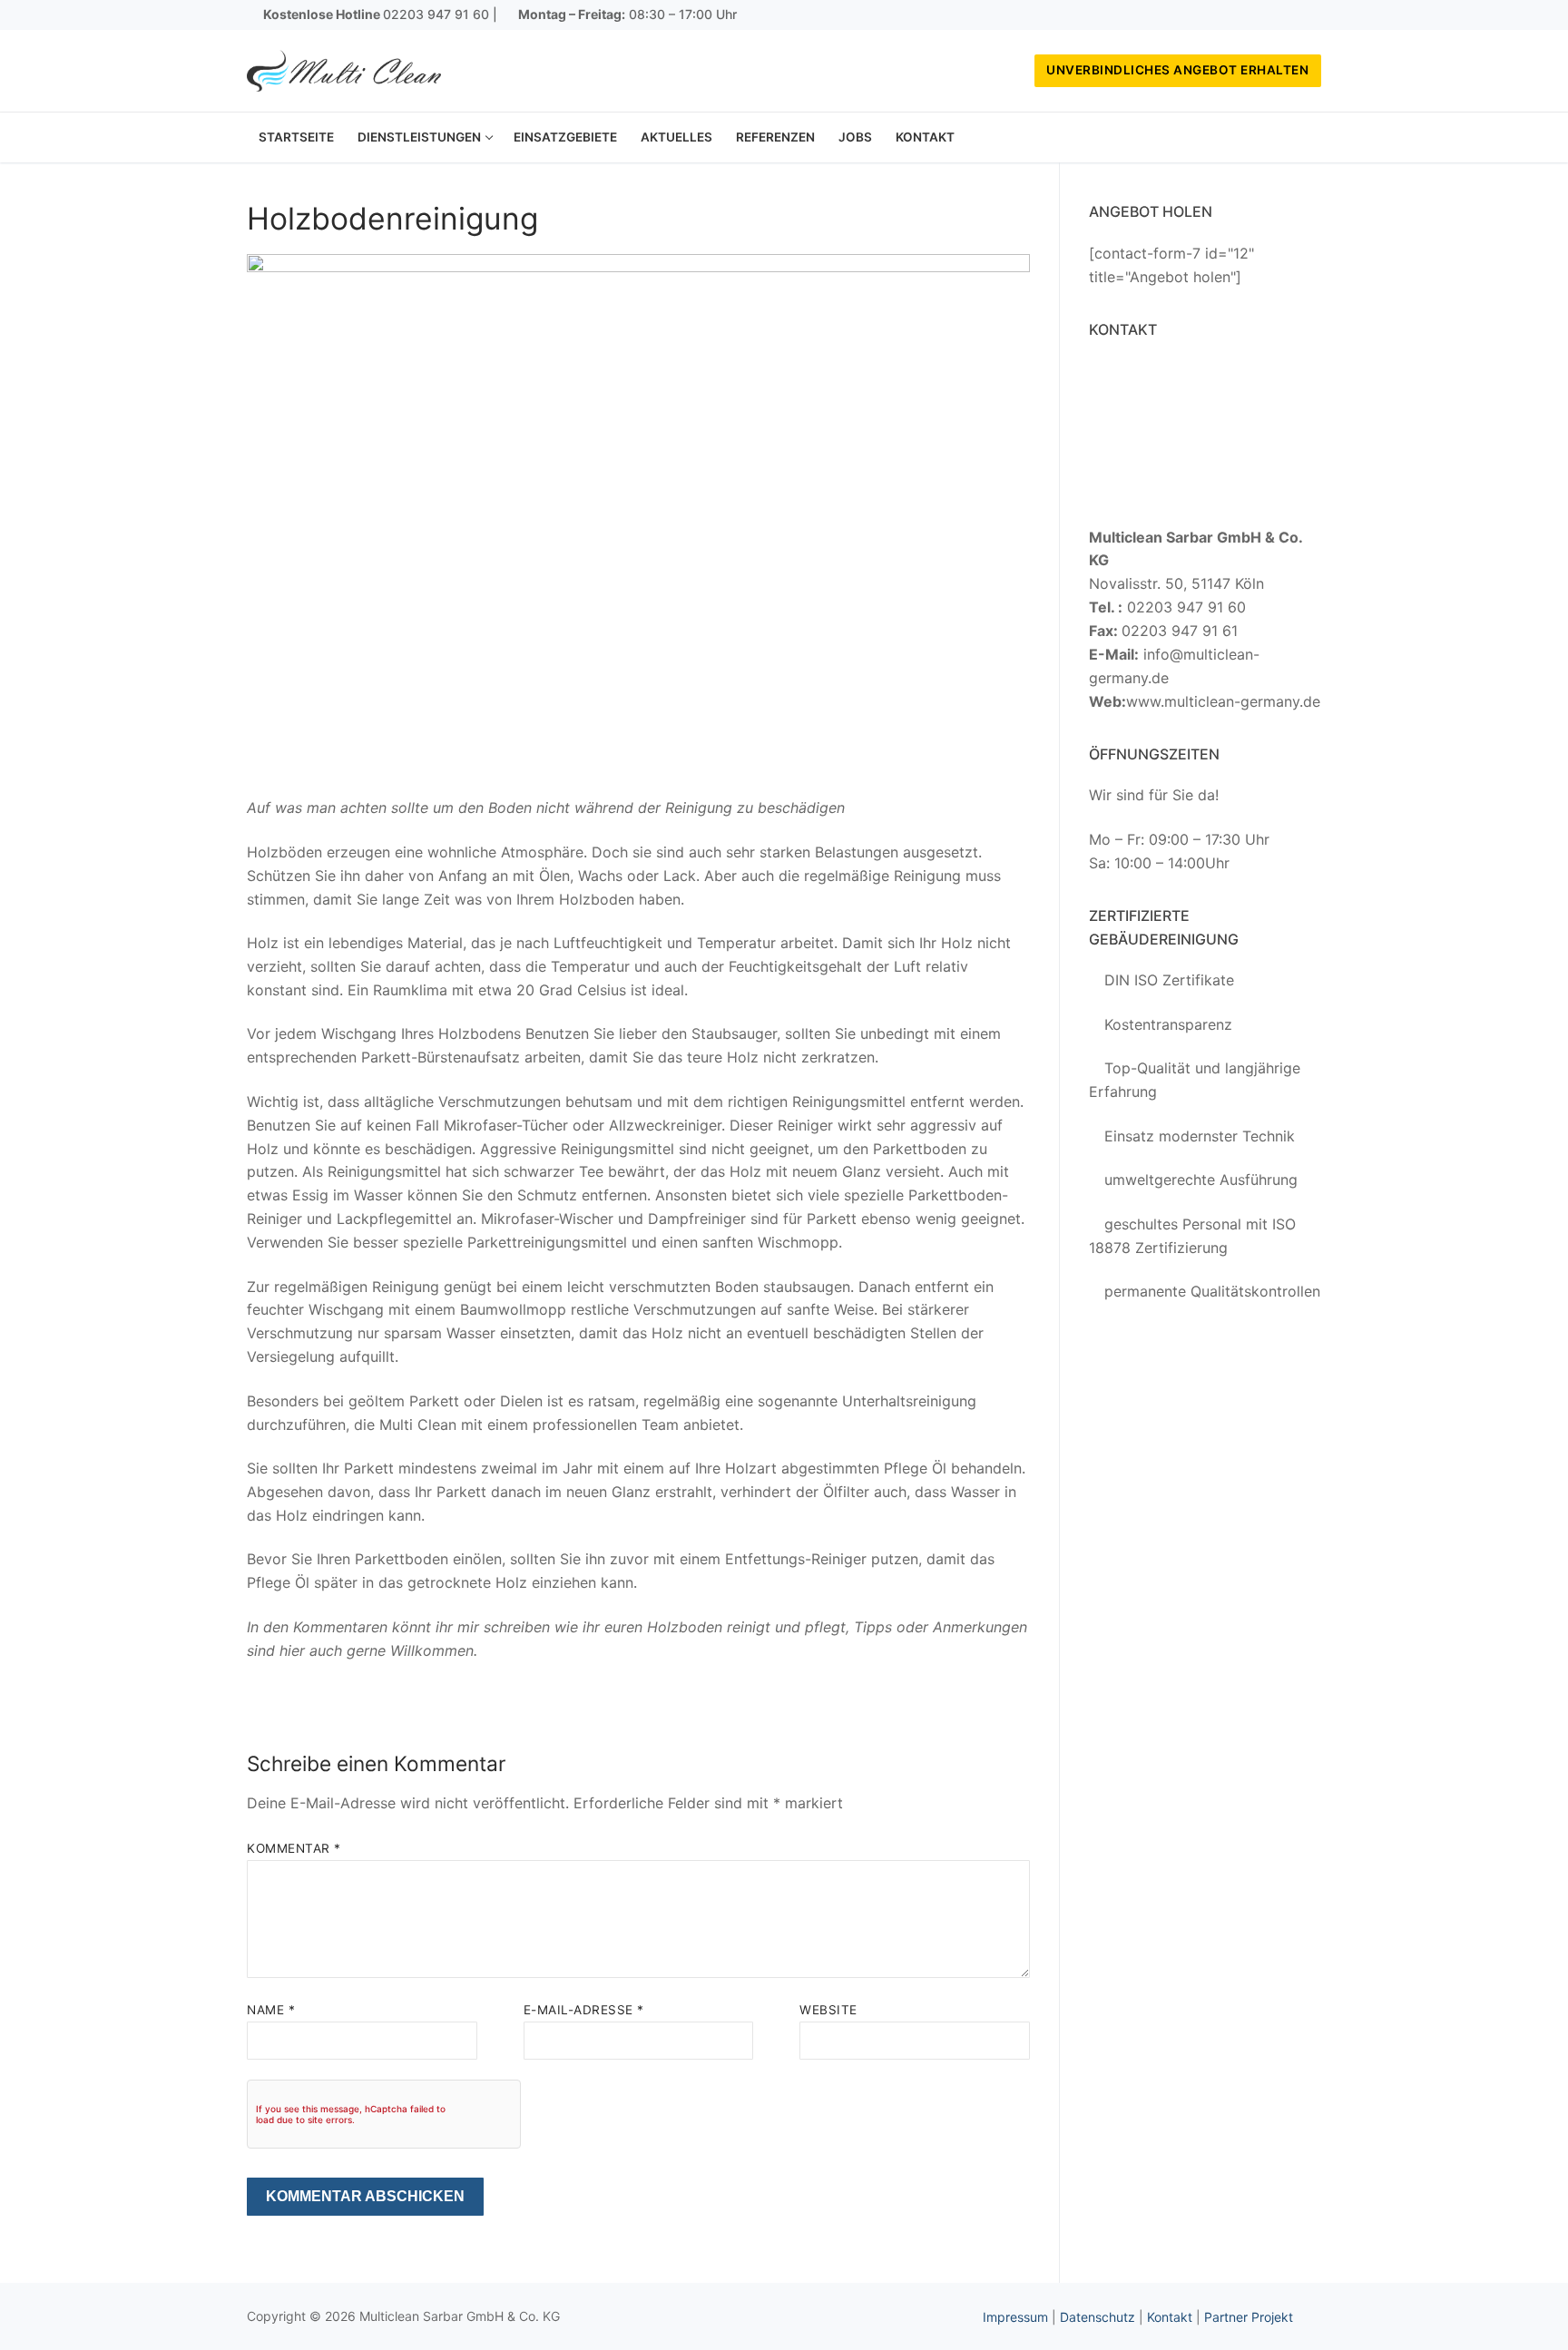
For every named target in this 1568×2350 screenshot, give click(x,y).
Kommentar (294, 1848)
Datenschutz (1098, 2317)
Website (828, 2010)
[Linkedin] (1308, 15)
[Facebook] (1254, 15)
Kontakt (1170, 2317)
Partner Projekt (1249, 2317)
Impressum (1015, 2317)
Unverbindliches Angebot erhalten (1177, 70)
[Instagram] (1281, 15)
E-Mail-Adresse (584, 2010)
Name (271, 2010)
